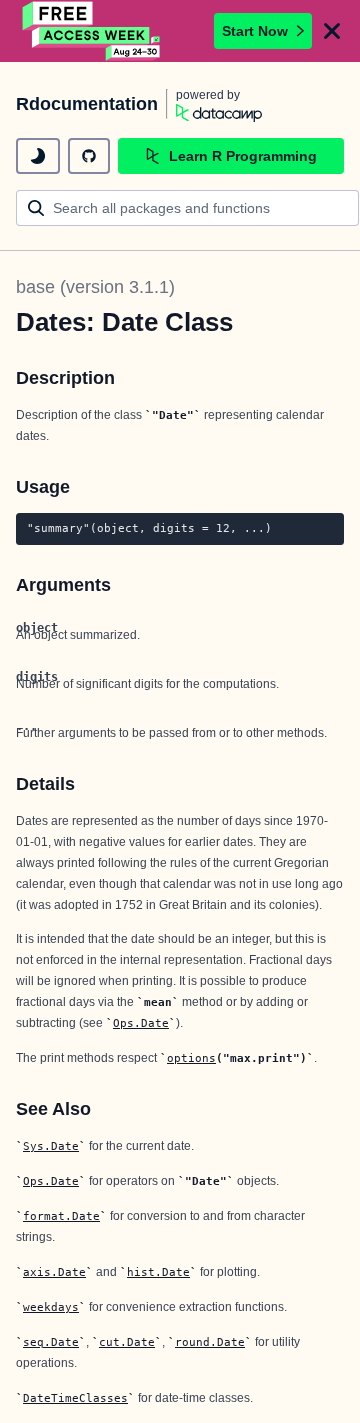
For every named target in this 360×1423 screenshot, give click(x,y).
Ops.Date (141, 1023)
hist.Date (158, 1272)
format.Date (61, 1216)
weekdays (51, 1307)
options (191, 1058)
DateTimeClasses (75, 1398)
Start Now (255, 31)
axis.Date (54, 1272)
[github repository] (89, 156)
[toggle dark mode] (38, 156)
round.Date (210, 1342)
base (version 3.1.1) (95, 287)
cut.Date (127, 1342)
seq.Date (51, 1342)
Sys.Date (51, 1146)
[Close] (332, 31)
